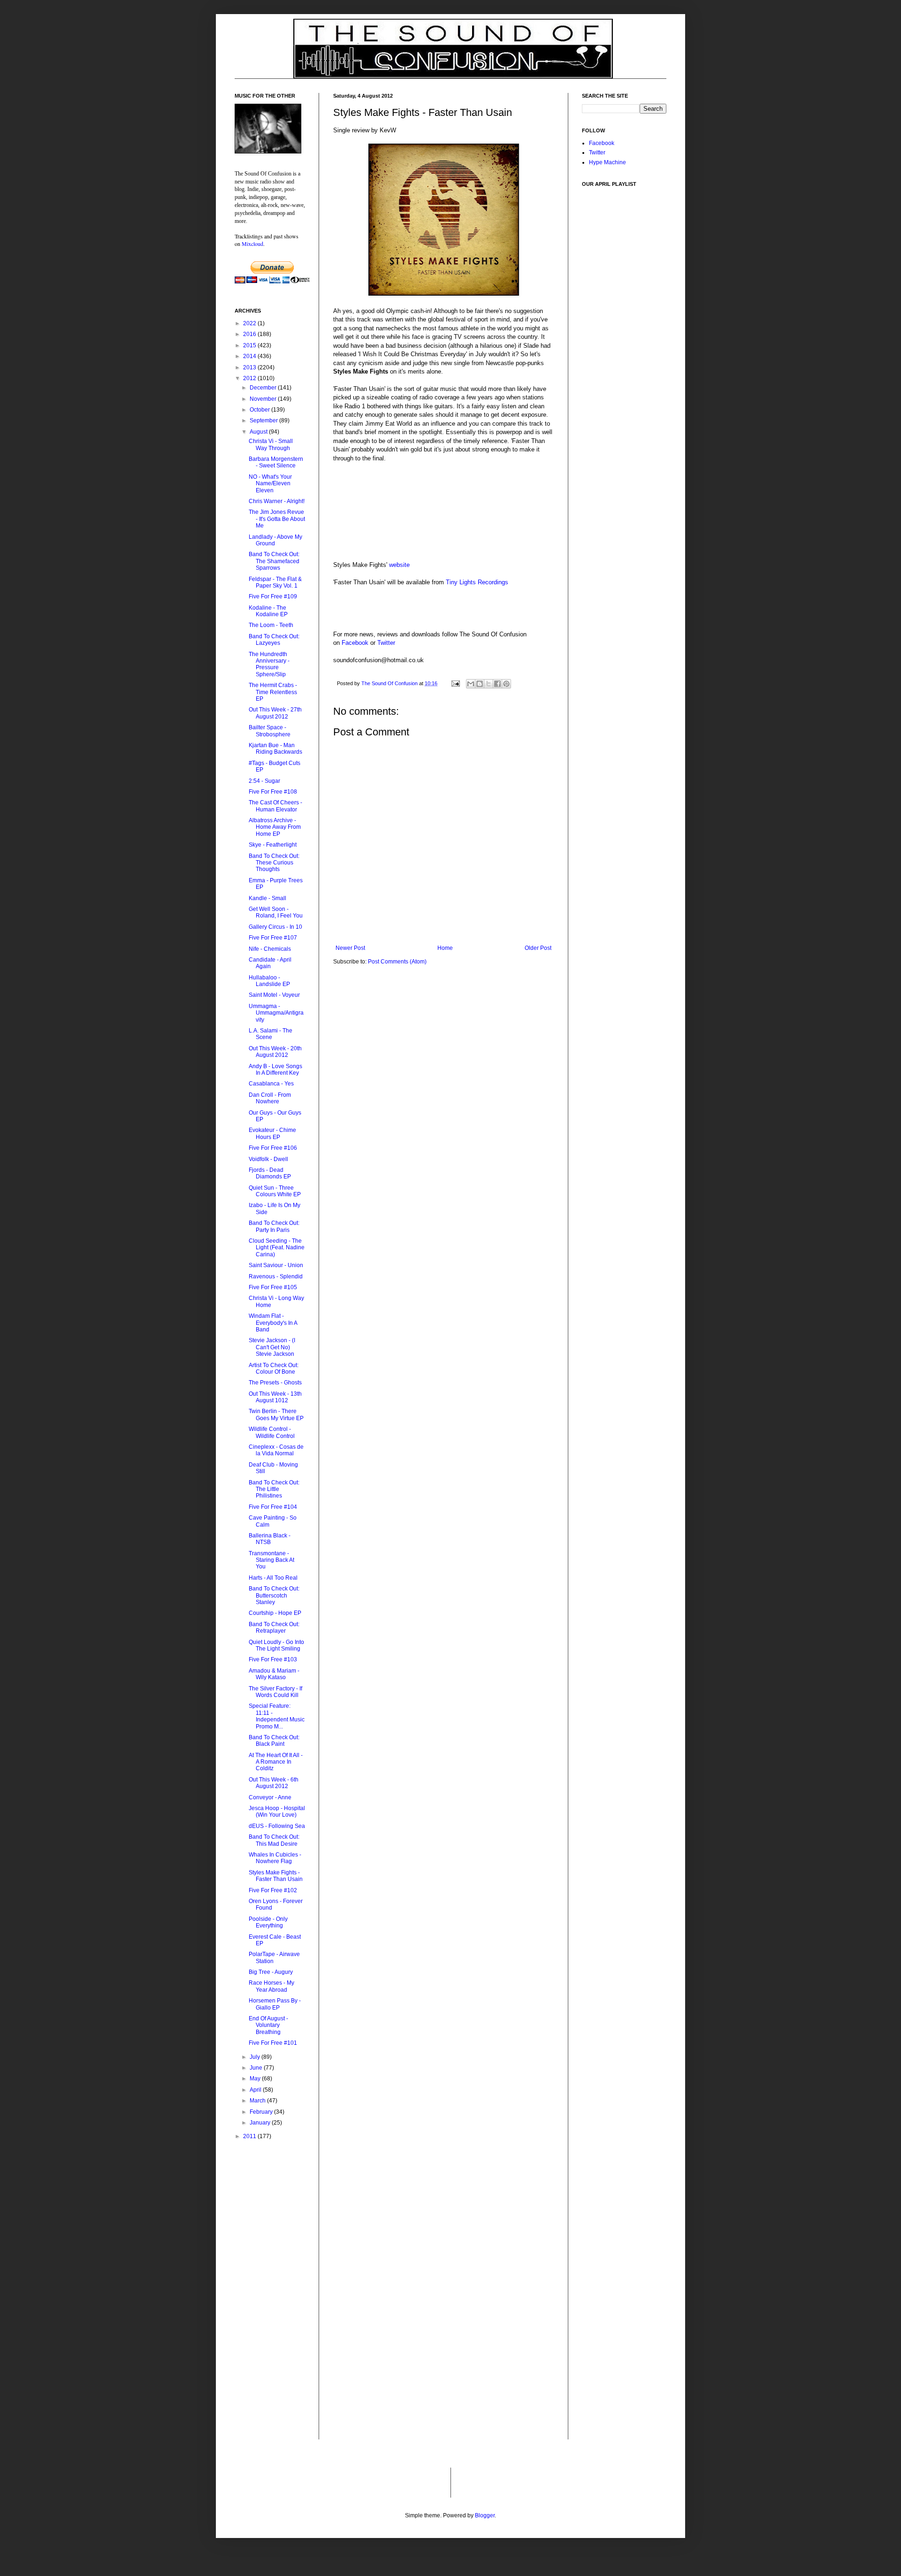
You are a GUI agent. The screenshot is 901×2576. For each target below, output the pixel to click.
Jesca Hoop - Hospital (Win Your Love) (277, 1812)
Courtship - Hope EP (275, 1613)
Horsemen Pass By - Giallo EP (275, 2004)
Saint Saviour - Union (276, 1265)
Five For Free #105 (273, 1287)
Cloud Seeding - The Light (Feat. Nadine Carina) (277, 1248)
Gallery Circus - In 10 (275, 927)
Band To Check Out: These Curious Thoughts (274, 863)
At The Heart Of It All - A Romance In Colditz (276, 1762)
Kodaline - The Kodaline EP (268, 611)
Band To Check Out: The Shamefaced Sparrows (274, 561)
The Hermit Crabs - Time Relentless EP (273, 692)
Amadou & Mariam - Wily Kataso (274, 1674)
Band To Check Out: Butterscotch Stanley (274, 1595)
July (256, 2057)
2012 (250, 378)
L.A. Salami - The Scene (271, 1034)
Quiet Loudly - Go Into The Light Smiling (276, 1645)
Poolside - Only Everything (268, 1922)
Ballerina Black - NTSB (270, 1539)
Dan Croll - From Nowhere (270, 1098)
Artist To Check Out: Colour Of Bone (274, 1368)
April (256, 2090)
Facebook (355, 643)
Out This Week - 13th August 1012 (275, 1397)
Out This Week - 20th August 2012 (275, 1052)
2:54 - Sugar (264, 781)
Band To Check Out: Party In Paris (274, 1226)
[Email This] (471, 684)
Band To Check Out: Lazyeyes (274, 640)
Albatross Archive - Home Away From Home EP (275, 827)
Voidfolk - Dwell (268, 1159)
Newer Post (350, 948)
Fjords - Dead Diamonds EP (270, 1173)
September (264, 420)
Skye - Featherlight (273, 845)
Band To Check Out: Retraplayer (274, 1628)
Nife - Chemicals (270, 949)
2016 (250, 334)
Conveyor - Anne (270, 1797)
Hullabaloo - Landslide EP (269, 981)
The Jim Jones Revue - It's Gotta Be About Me (277, 519)
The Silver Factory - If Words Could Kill (275, 1692)
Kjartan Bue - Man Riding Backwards (275, 749)
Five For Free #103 (273, 1659)
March (258, 2101)
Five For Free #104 (273, 1507)
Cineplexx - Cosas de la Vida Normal (276, 1450)
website (399, 565)
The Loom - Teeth (271, 625)
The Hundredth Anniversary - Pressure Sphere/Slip (269, 664)
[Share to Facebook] (497, 684)
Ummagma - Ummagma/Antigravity (276, 1013)
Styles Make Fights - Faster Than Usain (276, 1876)
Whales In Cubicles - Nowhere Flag (275, 1858)
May (256, 2079)
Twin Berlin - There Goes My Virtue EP (276, 1414)
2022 (250, 323)
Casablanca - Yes (271, 1084)
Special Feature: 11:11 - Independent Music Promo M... (277, 1716)
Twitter (386, 643)
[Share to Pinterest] (506, 684)
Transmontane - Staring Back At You (271, 1560)
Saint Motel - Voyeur (274, 995)
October (260, 410)
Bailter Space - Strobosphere (270, 731)
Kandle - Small (267, 898)
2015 (250, 345)
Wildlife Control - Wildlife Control (272, 1432)
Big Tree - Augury (271, 1972)
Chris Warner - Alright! (277, 501)
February (262, 2112)
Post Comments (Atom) (397, 962)
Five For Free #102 (273, 1890)
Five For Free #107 (273, 938)
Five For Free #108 (273, 792)
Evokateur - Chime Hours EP (272, 1133)
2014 (250, 356)
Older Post (538, 948)
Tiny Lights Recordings (477, 582)
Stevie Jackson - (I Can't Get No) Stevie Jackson (272, 1347)
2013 (250, 367)
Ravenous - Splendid (276, 1277)
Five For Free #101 (273, 2043)
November (264, 399)
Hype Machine (607, 162)
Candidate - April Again (270, 963)
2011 (250, 2136)
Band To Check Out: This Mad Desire (274, 1840)
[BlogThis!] (480, 684)
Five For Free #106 (273, 1148)
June (257, 2068)
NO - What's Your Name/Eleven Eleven (270, 484)
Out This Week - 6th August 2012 (274, 1783)
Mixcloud (252, 244)
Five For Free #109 (273, 596)
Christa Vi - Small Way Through (271, 444)
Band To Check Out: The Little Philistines (274, 1489)
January (261, 2123)
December (264, 388)
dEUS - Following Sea (277, 1826)
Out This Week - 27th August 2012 (275, 713)
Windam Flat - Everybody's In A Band (273, 1323)
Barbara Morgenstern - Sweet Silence (276, 462)
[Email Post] (455, 683)
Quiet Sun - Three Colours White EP (275, 1191)
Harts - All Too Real (273, 1578)
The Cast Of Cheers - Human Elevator (275, 806)
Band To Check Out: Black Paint (274, 1741)
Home (445, 948)
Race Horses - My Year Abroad (271, 1986)
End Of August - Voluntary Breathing (268, 2025)
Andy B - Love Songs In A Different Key (275, 1070)
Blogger (485, 2515)
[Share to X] (489, 684)
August (259, 432)
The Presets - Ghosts (275, 1383)
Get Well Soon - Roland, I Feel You (276, 912)
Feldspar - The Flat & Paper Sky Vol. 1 (275, 582)
